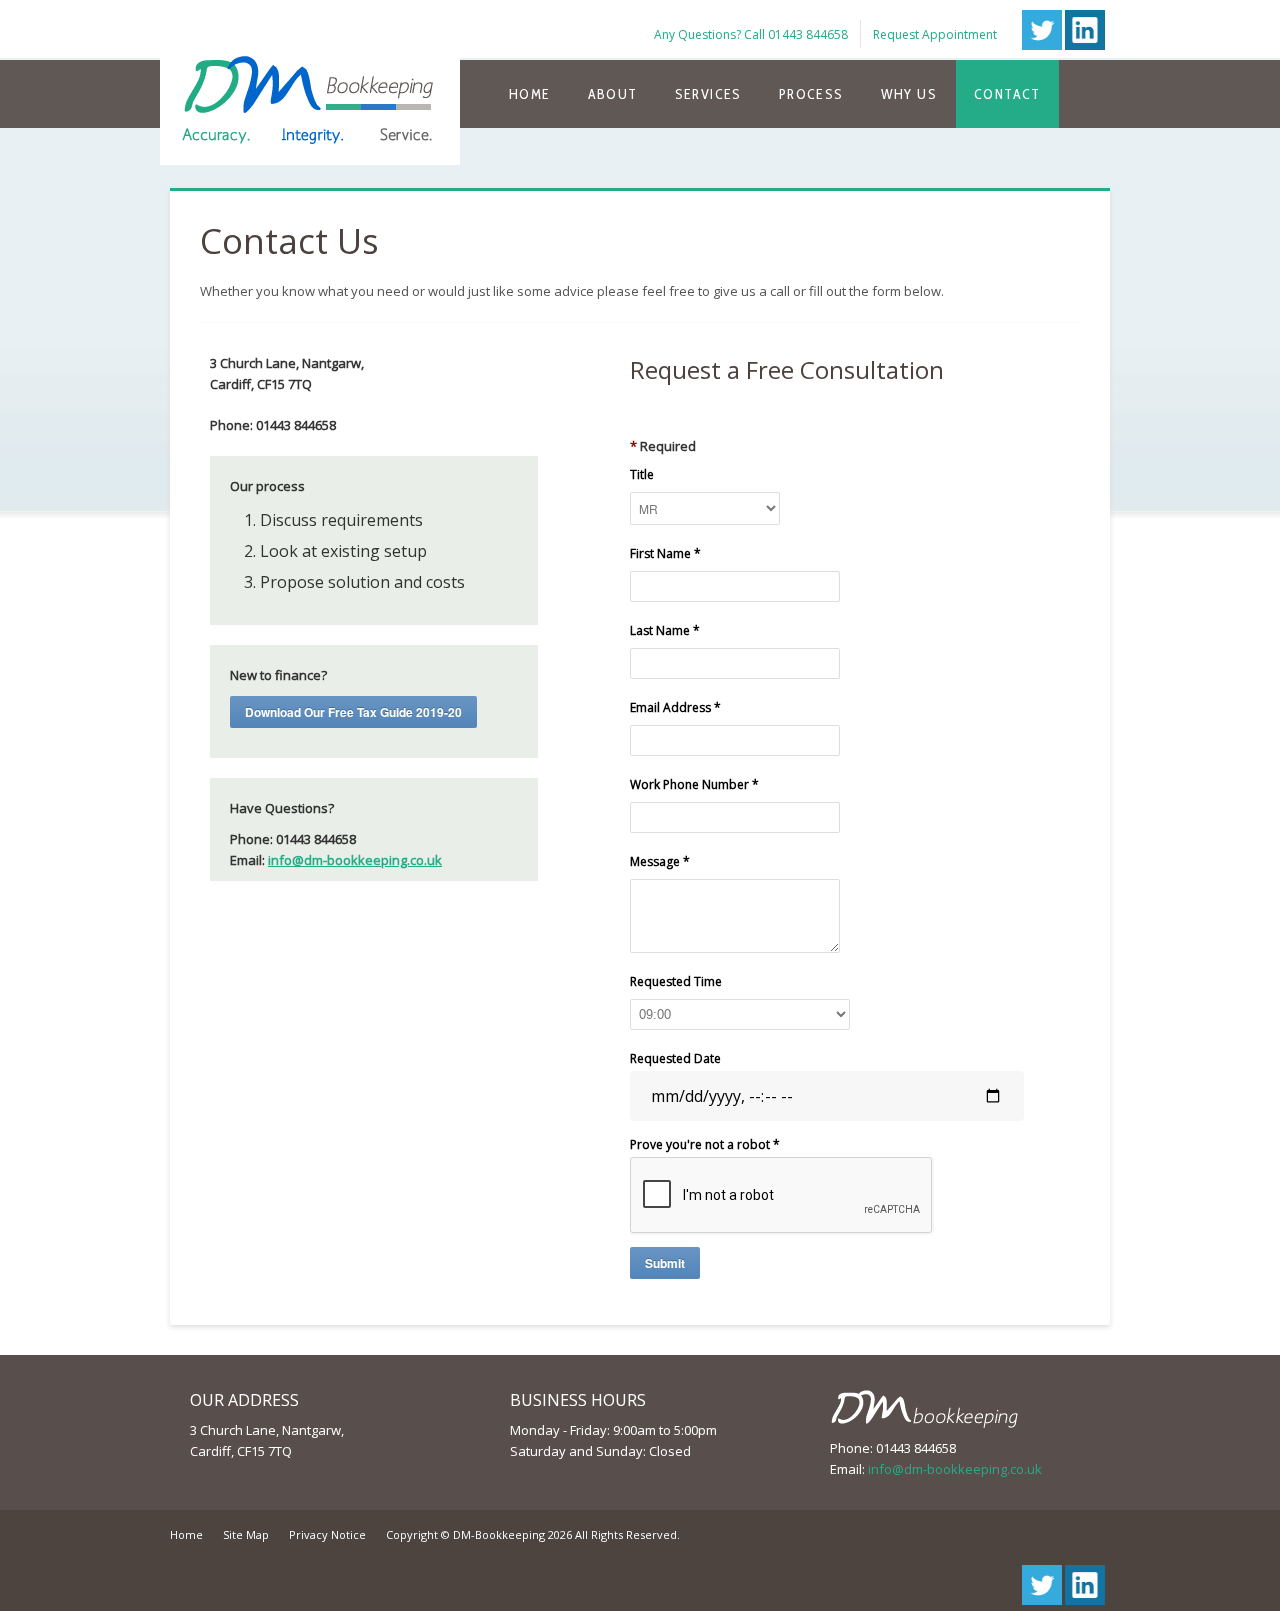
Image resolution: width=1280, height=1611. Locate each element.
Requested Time (676, 981)
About (613, 94)
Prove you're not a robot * (705, 1144)
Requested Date (675, 1058)
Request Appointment (935, 34)
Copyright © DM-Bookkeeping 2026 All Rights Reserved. (533, 1534)
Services (708, 94)
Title (642, 474)
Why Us (909, 94)
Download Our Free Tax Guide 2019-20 (353, 712)
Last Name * (665, 630)
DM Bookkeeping (310, 82)
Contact (1007, 94)
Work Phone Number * (694, 784)
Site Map (246, 1534)
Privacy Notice (327, 1534)
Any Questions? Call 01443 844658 (751, 34)
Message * (660, 861)
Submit (665, 1263)
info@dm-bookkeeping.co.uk (355, 860)
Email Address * (675, 707)
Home (530, 94)
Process (811, 94)
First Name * (665, 553)
